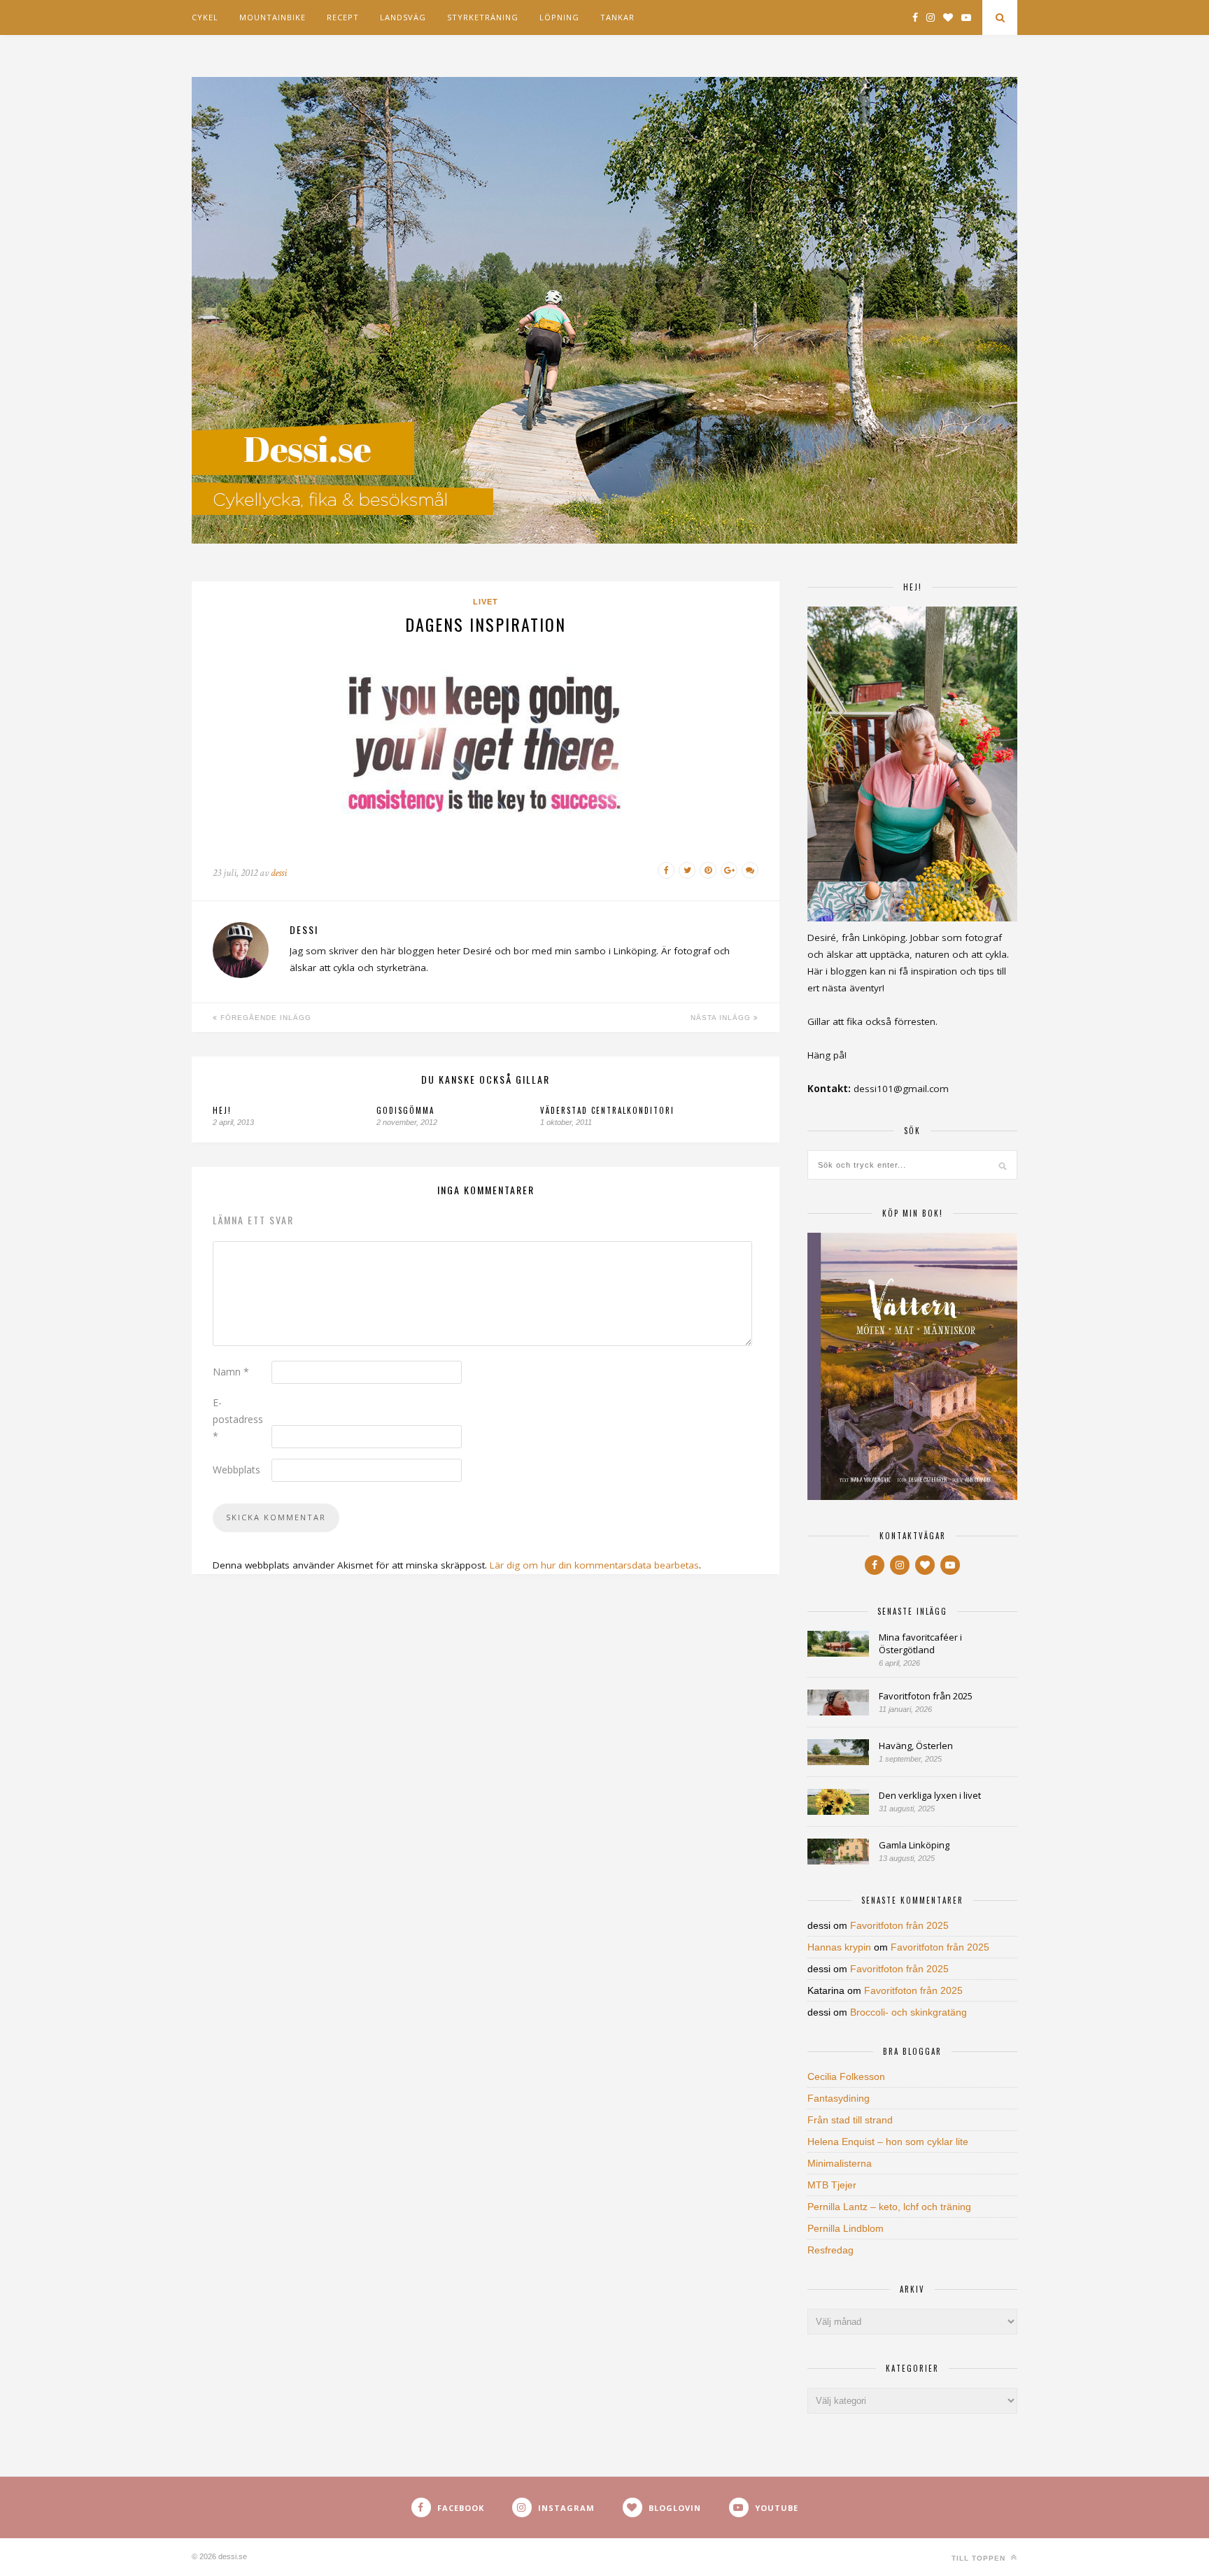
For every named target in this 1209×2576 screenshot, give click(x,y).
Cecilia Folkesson (846, 2076)
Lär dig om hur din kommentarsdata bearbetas (594, 1565)
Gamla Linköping (914, 1845)
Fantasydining (839, 2098)
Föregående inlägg (264, 1018)
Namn (231, 1372)
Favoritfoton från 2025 (926, 1696)
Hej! (222, 1110)
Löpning (559, 17)
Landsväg (403, 17)
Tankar (617, 17)
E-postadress (238, 1419)
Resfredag (830, 2250)
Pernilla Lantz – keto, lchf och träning (889, 2207)
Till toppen (980, 2558)
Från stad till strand (850, 2120)
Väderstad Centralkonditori (607, 1110)
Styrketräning (483, 17)
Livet (486, 602)
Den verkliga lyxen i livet (930, 1795)
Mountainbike (273, 17)
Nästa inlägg (722, 1018)
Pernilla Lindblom (846, 2228)
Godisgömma (405, 1110)
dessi (279, 873)
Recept (343, 17)
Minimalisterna (840, 2163)
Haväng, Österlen (916, 1746)
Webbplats (236, 1470)
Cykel (205, 17)
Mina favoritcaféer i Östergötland (920, 1643)
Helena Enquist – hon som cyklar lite (888, 2142)
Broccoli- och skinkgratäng (908, 2012)
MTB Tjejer (832, 2185)
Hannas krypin (839, 1947)
